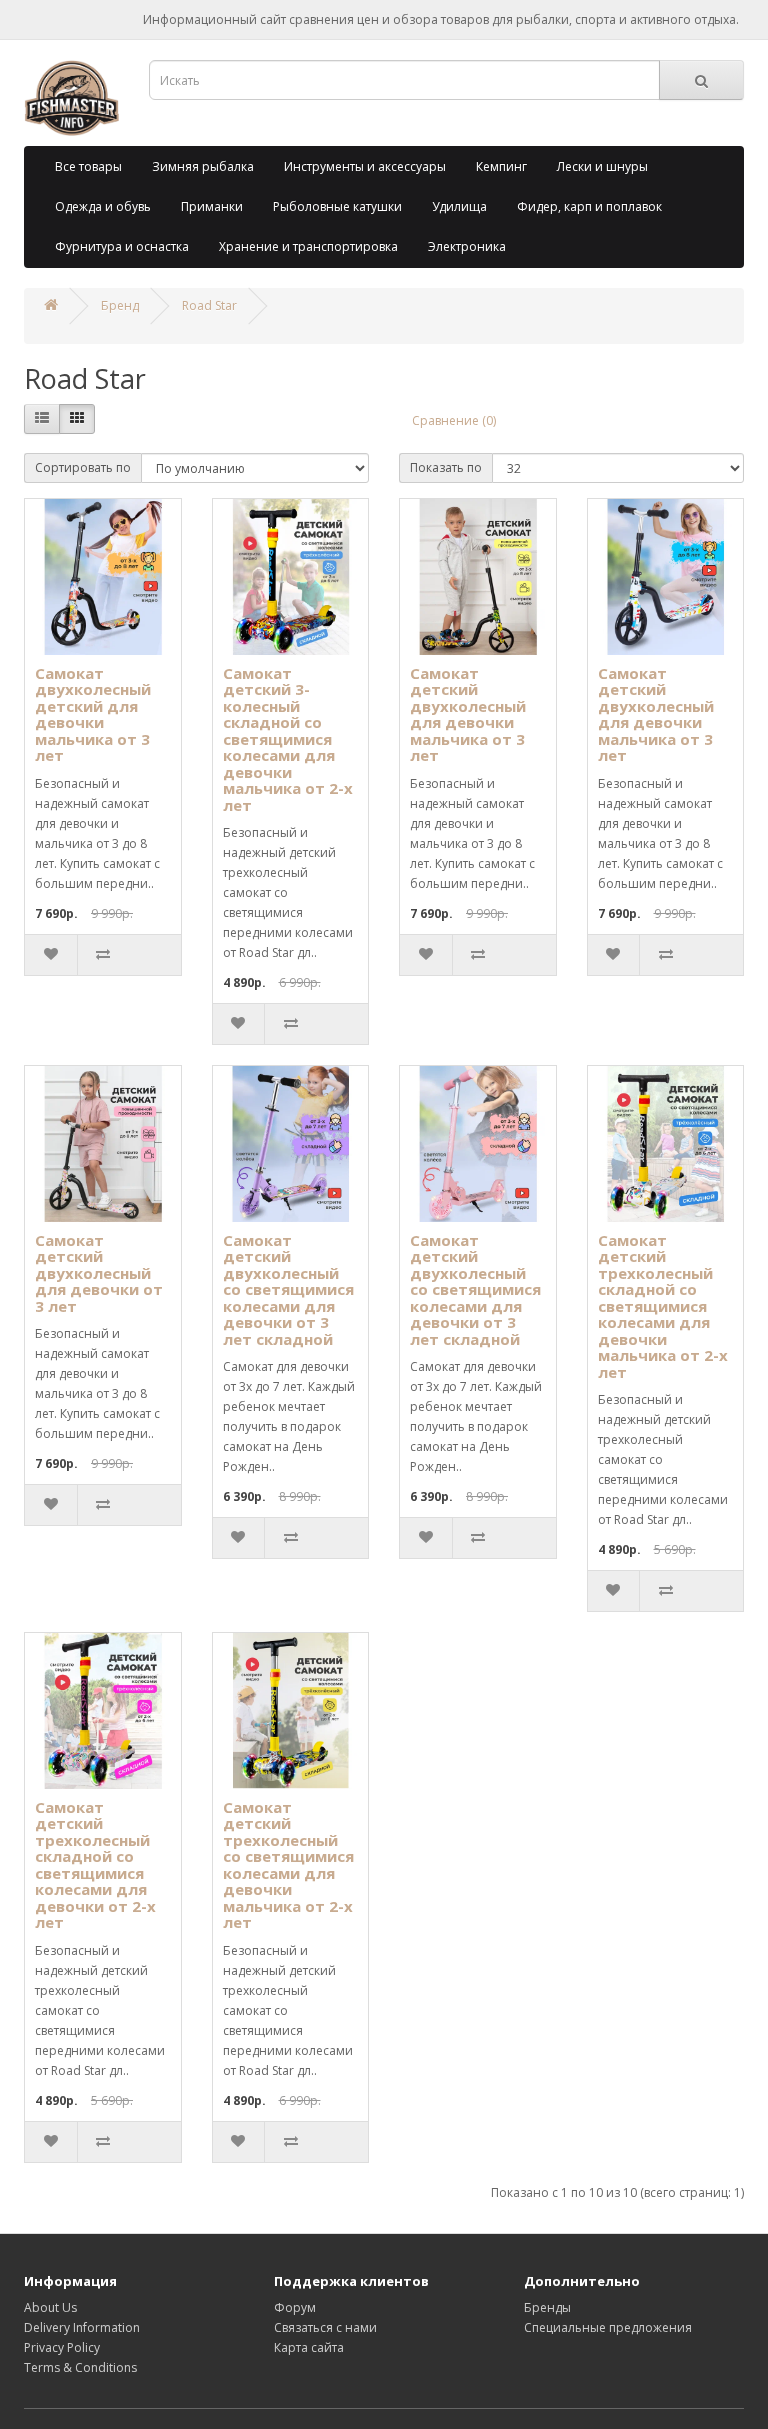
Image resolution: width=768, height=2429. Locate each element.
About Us (50, 2307)
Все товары (88, 166)
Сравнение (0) (454, 420)
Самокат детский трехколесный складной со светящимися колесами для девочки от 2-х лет (95, 1865)
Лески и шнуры (602, 166)
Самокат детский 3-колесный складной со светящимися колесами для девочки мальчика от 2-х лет (288, 739)
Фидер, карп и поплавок (589, 206)
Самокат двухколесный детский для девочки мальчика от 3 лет (93, 714)
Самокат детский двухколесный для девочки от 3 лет (99, 1273)
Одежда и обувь (103, 206)
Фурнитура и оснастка (122, 246)
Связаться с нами (325, 2327)
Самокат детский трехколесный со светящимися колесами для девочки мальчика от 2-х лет (288, 1865)
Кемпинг (501, 166)
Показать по (446, 467)
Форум (295, 2307)
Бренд (120, 305)
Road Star (209, 305)
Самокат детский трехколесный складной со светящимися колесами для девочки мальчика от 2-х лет (663, 1306)
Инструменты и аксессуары (365, 166)
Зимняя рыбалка (203, 166)
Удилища (459, 206)
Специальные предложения (608, 2327)
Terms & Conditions (80, 2367)
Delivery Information (82, 2327)
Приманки (212, 206)
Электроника (467, 246)
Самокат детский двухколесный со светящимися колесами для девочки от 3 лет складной (288, 1289)
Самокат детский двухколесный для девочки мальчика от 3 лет (468, 714)
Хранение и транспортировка (308, 246)
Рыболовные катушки (337, 206)
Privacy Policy (62, 2347)
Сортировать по (83, 467)
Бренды (547, 2307)
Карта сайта (309, 2347)
